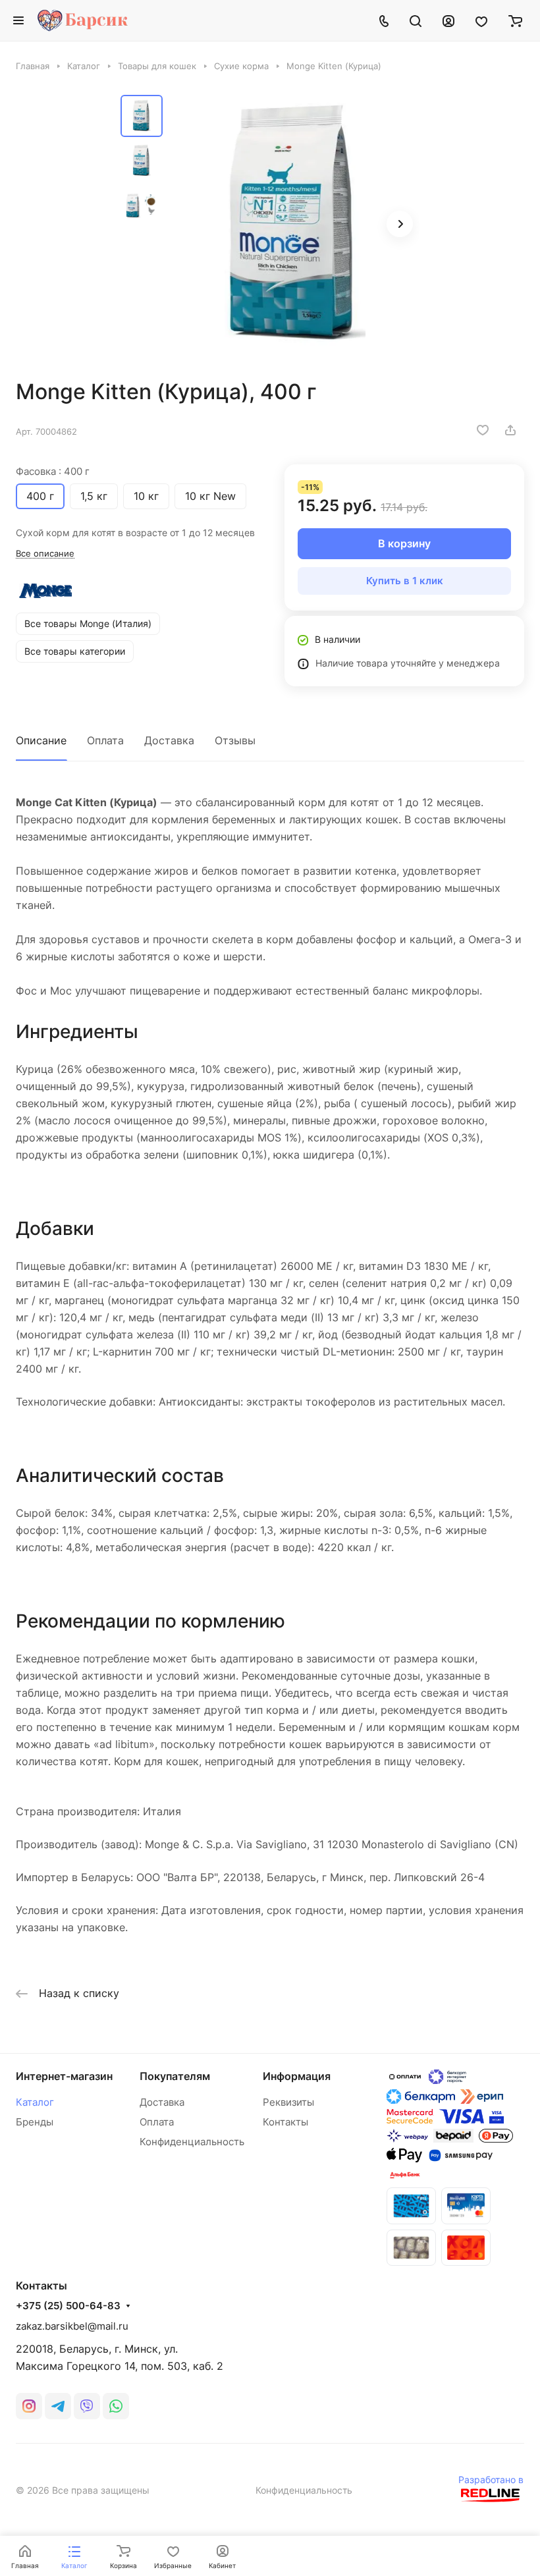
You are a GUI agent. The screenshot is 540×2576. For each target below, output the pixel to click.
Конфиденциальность (192, 2142)
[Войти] (448, 20)
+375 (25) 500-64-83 (68, 2306)
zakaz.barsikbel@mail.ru (72, 2326)
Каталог (35, 2102)
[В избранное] (483, 430)
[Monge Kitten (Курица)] (295, 225)
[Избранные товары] (481, 20)
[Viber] (87, 2406)
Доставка (169, 740)
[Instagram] (29, 2406)
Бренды (35, 2122)
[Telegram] (58, 2406)
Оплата (105, 740)
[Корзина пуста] (515, 20)
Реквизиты (288, 2102)
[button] (400, 224)
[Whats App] (116, 2406)
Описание (41, 740)
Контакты (285, 2122)
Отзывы (235, 740)
